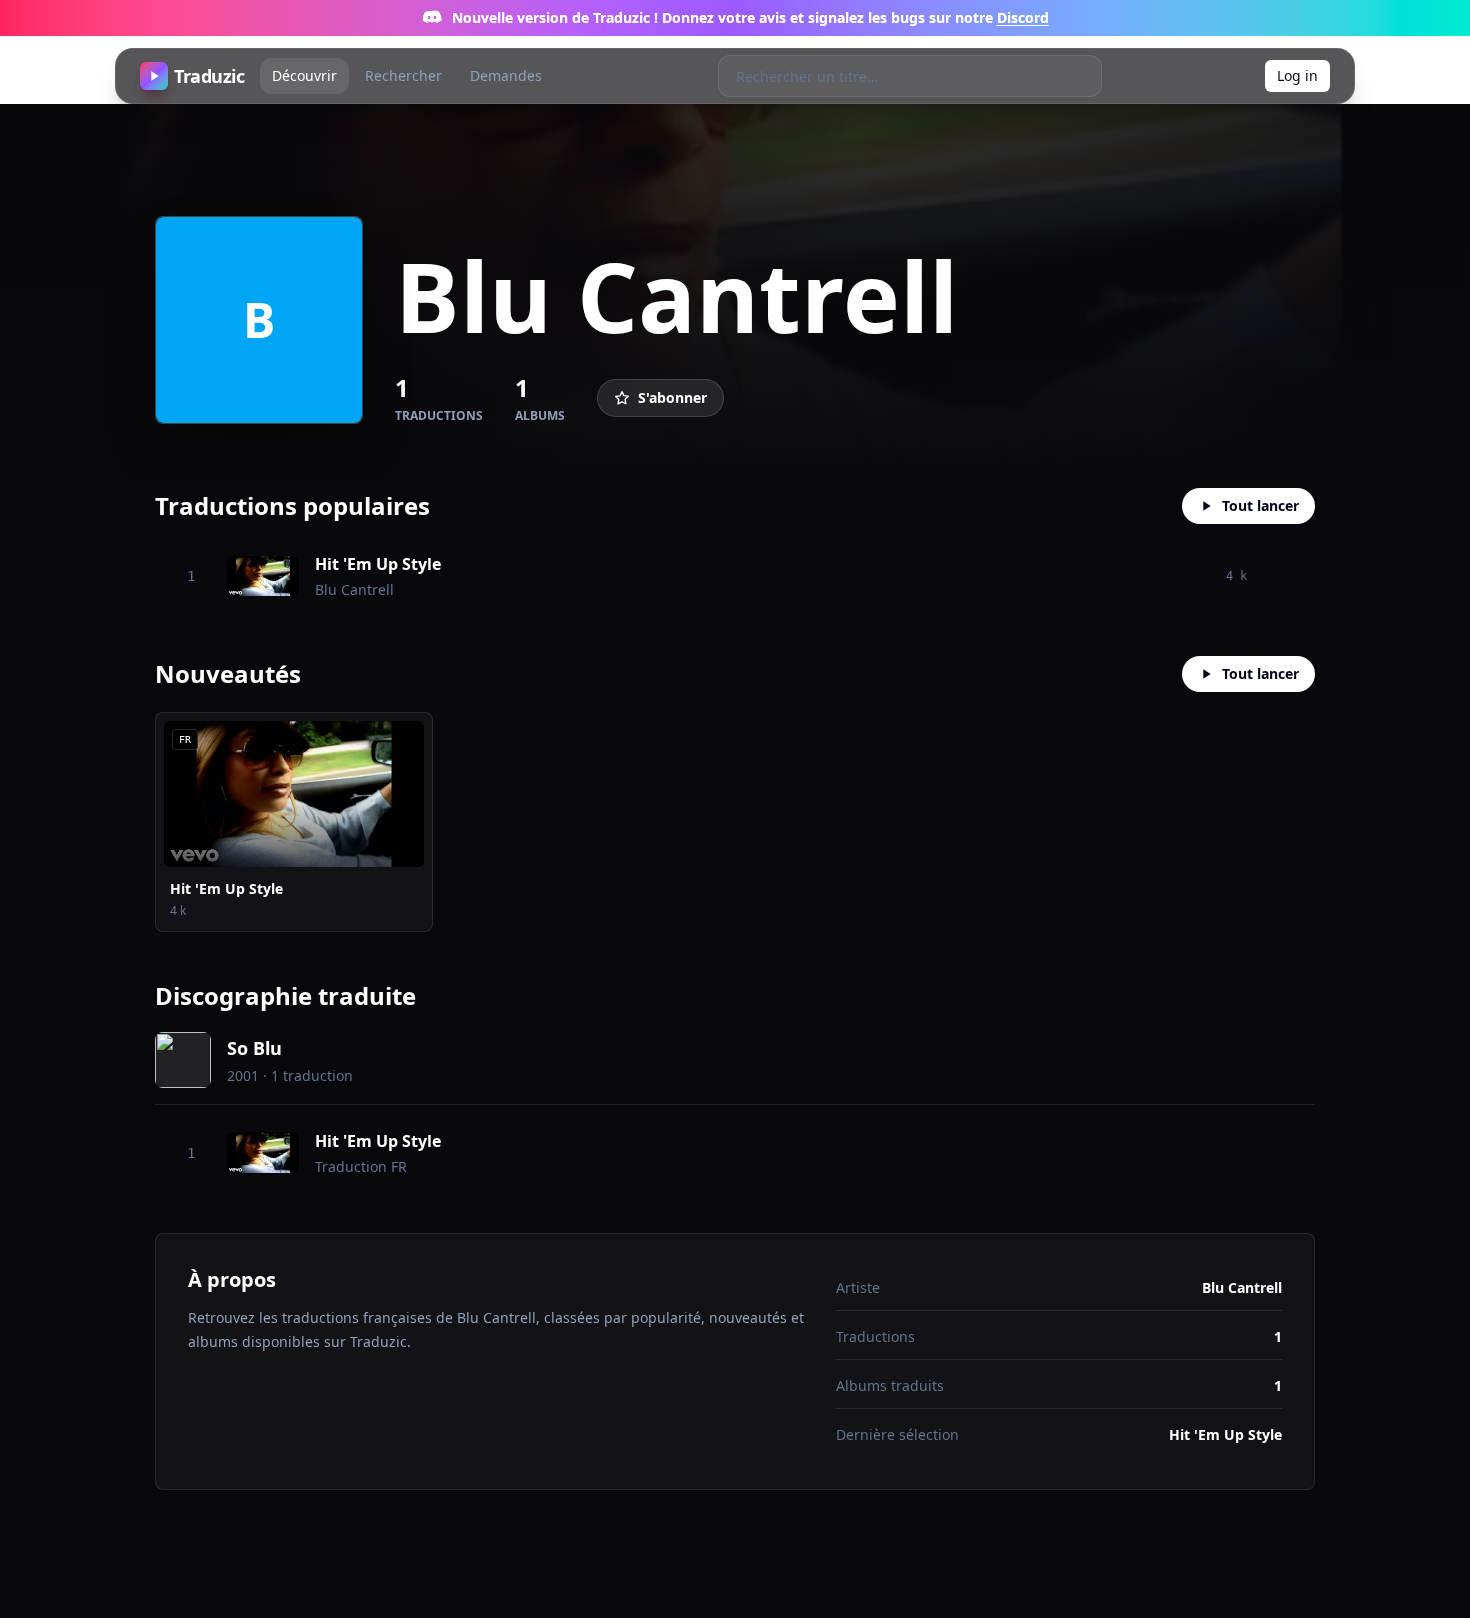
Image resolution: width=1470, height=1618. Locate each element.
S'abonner (672, 397)
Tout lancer (1260, 505)
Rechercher (403, 75)
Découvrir (304, 75)
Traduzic (209, 76)
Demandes (506, 75)
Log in (1297, 75)
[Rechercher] (1080, 76)
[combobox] (889, 76)
